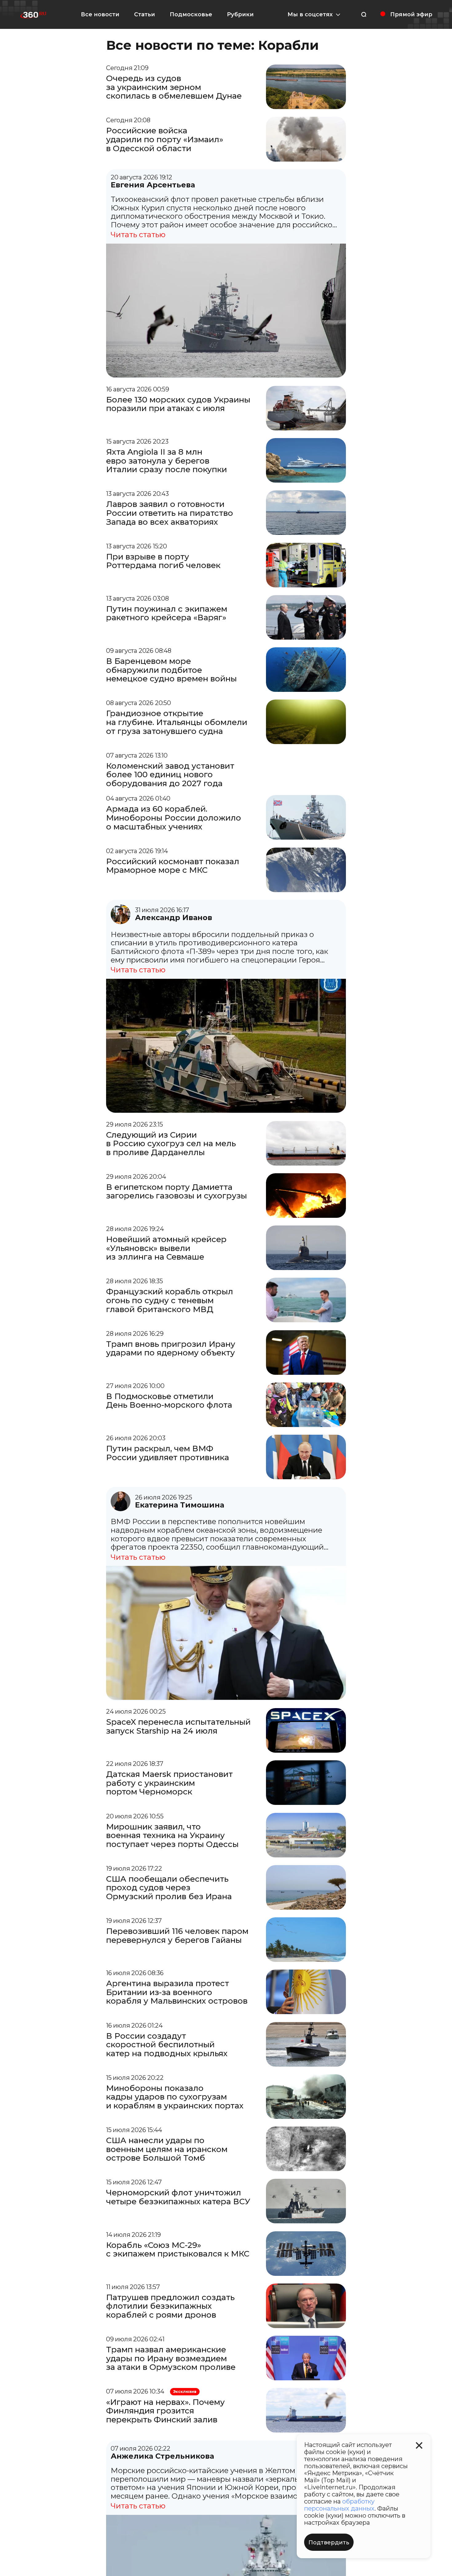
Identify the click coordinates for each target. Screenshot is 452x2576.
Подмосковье (191, 14)
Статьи (145, 14)
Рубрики (240, 14)
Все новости (100, 14)
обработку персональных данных (339, 2505)
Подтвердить (329, 2543)
